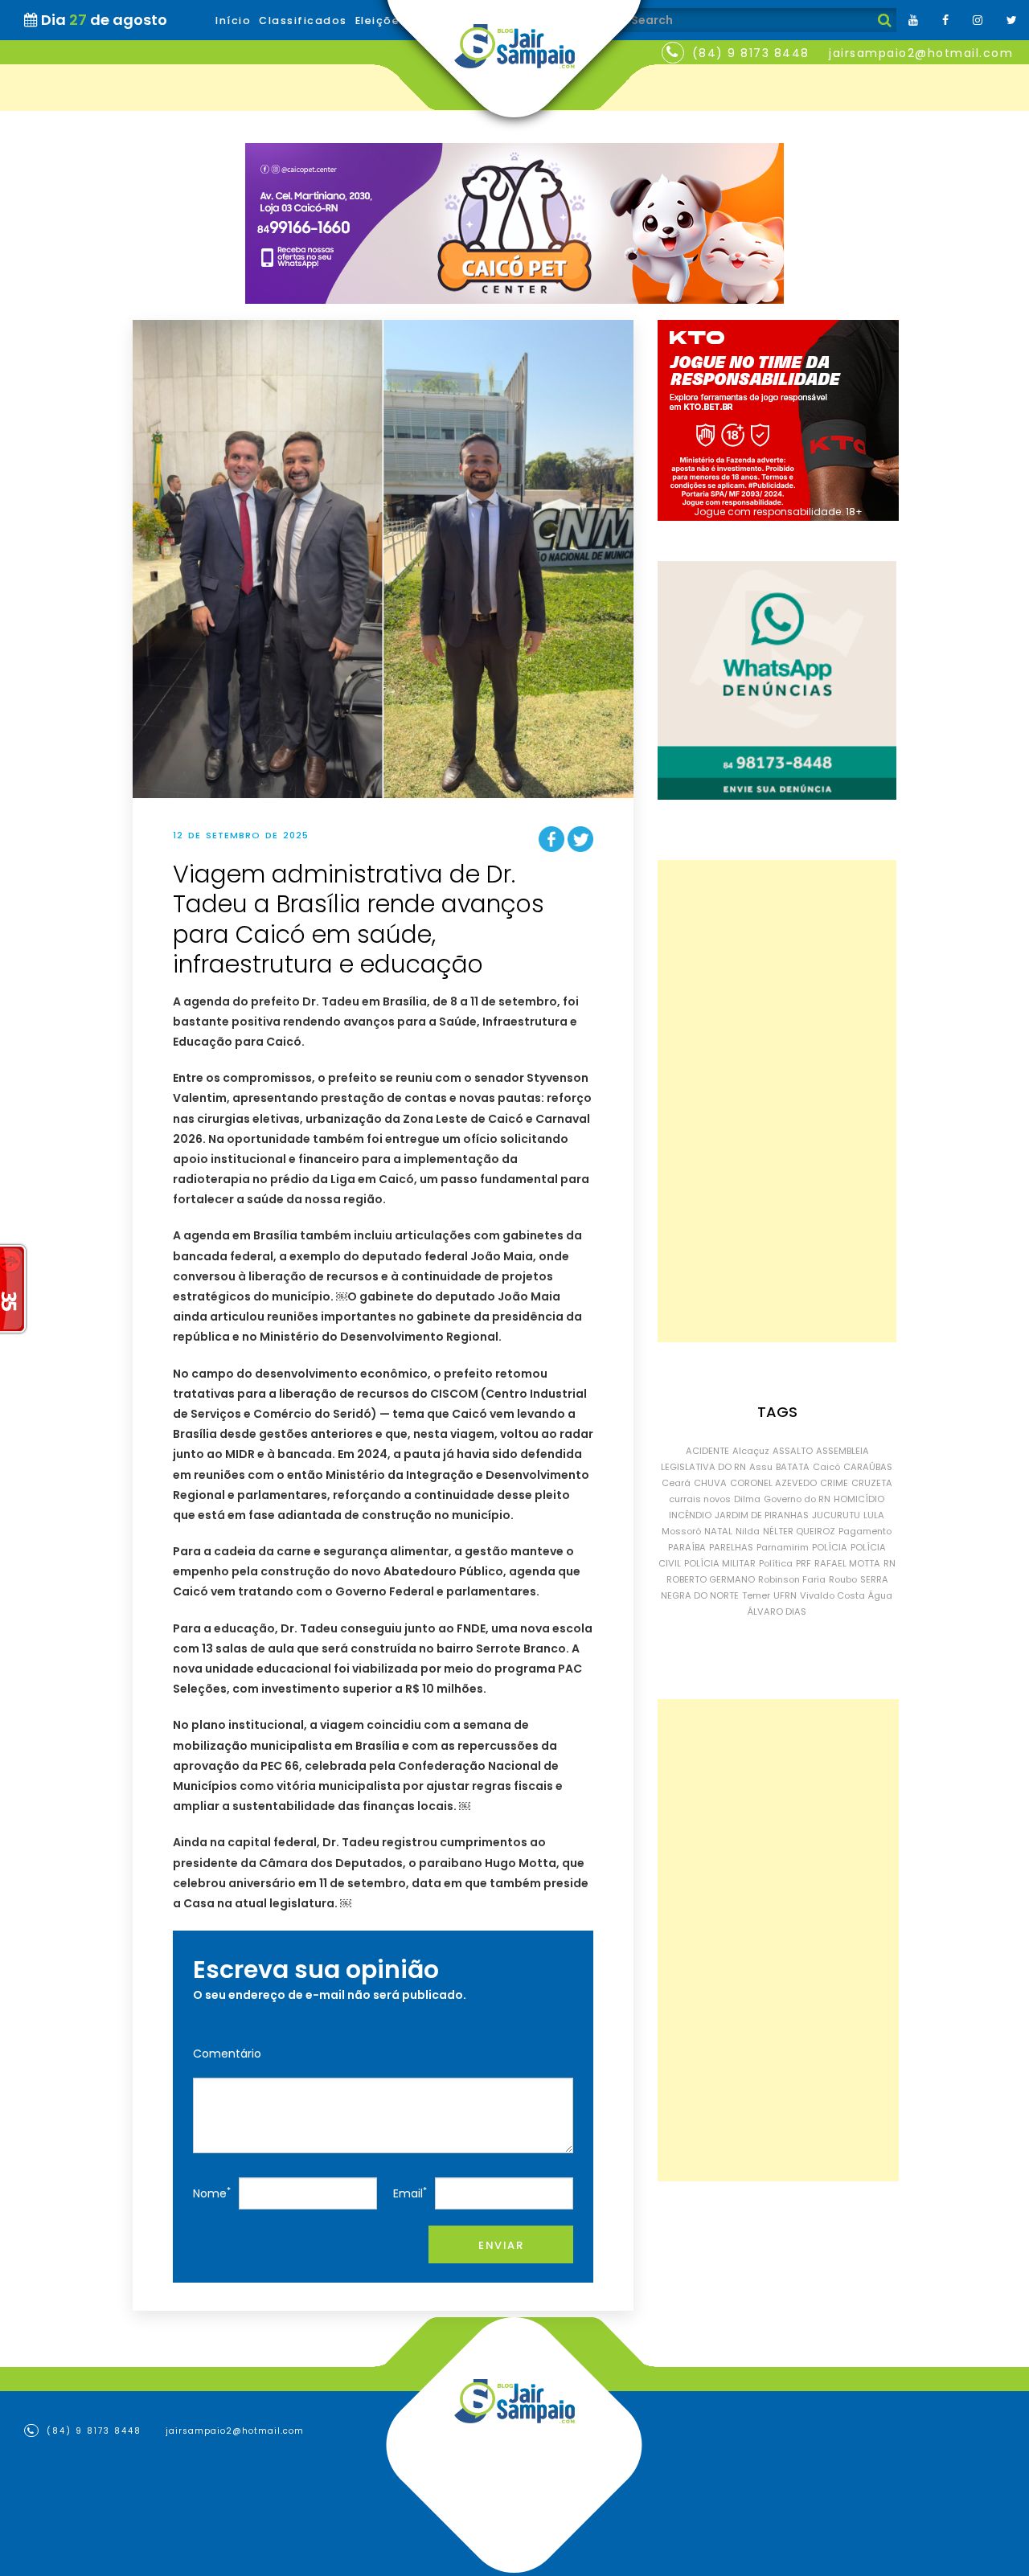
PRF (804, 1563)
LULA (874, 1515)
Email (410, 2193)
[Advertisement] (777, 1101)
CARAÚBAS (868, 1467)
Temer (756, 1595)
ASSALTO (793, 1451)
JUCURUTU (836, 1515)
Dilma (747, 1499)
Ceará (676, 1483)
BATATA (793, 1467)
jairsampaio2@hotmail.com (921, 53)
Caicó (826, 1467)
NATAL (718, 1531)
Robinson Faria (792, 1579)
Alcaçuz (751, 1451)
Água (880, 1595)
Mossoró (681, 1531)
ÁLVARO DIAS (777, 1612)
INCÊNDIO (690, 1515)
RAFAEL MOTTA (847, 1563)
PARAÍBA (687, 1547)
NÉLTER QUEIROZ (799, 1531)
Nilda (748, 1531)
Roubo (843, 1579)
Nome (212, 2193)
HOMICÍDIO (859, 1499)
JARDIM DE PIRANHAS (762, 1515)
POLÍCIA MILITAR (720, 1563)
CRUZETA (872, 1483)
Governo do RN (797, 1499)
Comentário (227, 2054)
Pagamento (865, 1531)
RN (890, 1563)
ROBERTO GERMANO (711, 1579)
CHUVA (710, 1483)
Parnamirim (783, 1547)
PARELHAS (731, 1547)
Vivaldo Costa (832, 1595)
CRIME (834, 1483)
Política (776, 1563)
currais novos (700, 1499)
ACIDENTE (707, 1451)
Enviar (501, 2245)
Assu (761, 1467)
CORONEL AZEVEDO (773, 1483)
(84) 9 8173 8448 (751, 53)
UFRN (785, 1595)
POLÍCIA (830, 1547)
